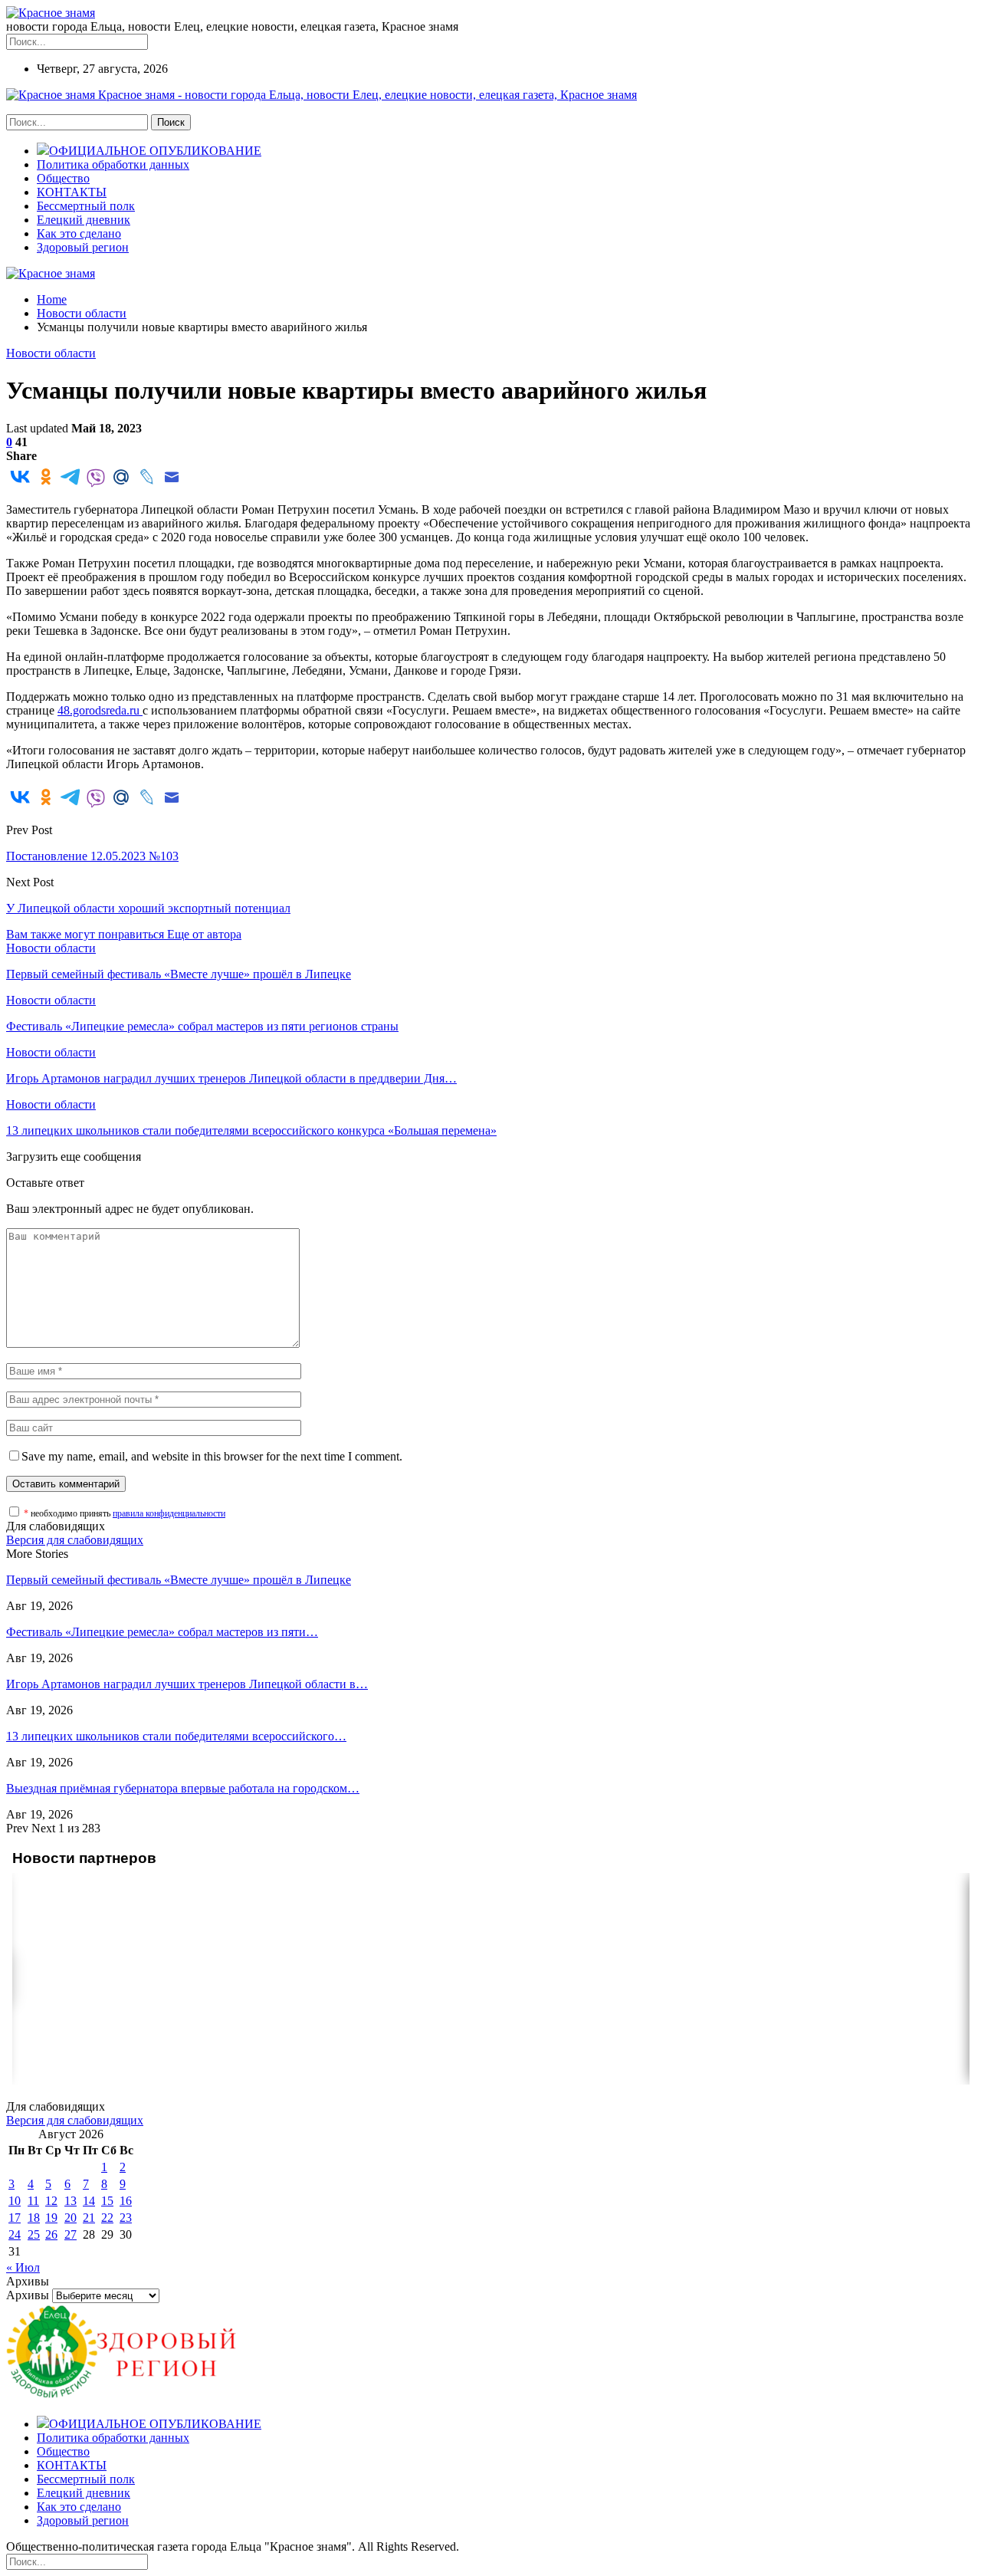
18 (34, 2218)
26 (51, 2234)
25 (34, 2234)
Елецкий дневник (84, 220)
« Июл (23, 2267)
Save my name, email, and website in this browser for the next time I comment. (212, 1456)
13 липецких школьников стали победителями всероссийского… (176, 1736)
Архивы (28, 2295)
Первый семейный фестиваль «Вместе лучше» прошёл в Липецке (179, 1580)
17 (15, 2218)
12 (51, 2201)
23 (126, 2218)
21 (89, 2218)
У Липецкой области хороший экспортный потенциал (148, 908)
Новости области (51, 353)
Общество (63, 178)
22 (107, 2218)
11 (33, 2201)
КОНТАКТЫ (72, 192)
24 (15, 2234)
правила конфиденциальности (169, 1513)
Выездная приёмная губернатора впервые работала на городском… (183, 1788)
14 (89, 2201)
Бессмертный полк (86, 206)
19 (51, 2218)
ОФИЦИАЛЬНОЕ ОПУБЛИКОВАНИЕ (155, 151)
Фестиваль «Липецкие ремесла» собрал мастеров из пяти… (162, 1632)
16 (126, 2201)
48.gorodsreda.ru (100, 710)
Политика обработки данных (113, 164)
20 (71, 2218)
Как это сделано (79, 233)
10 (15, 2201)
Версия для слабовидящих (75, 1540)
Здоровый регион (83, 247)
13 (71, 2201)
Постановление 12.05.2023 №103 (92, 856)
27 (71, 2234)
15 (107, 2201)
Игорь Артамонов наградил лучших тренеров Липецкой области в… (187, 1684)
